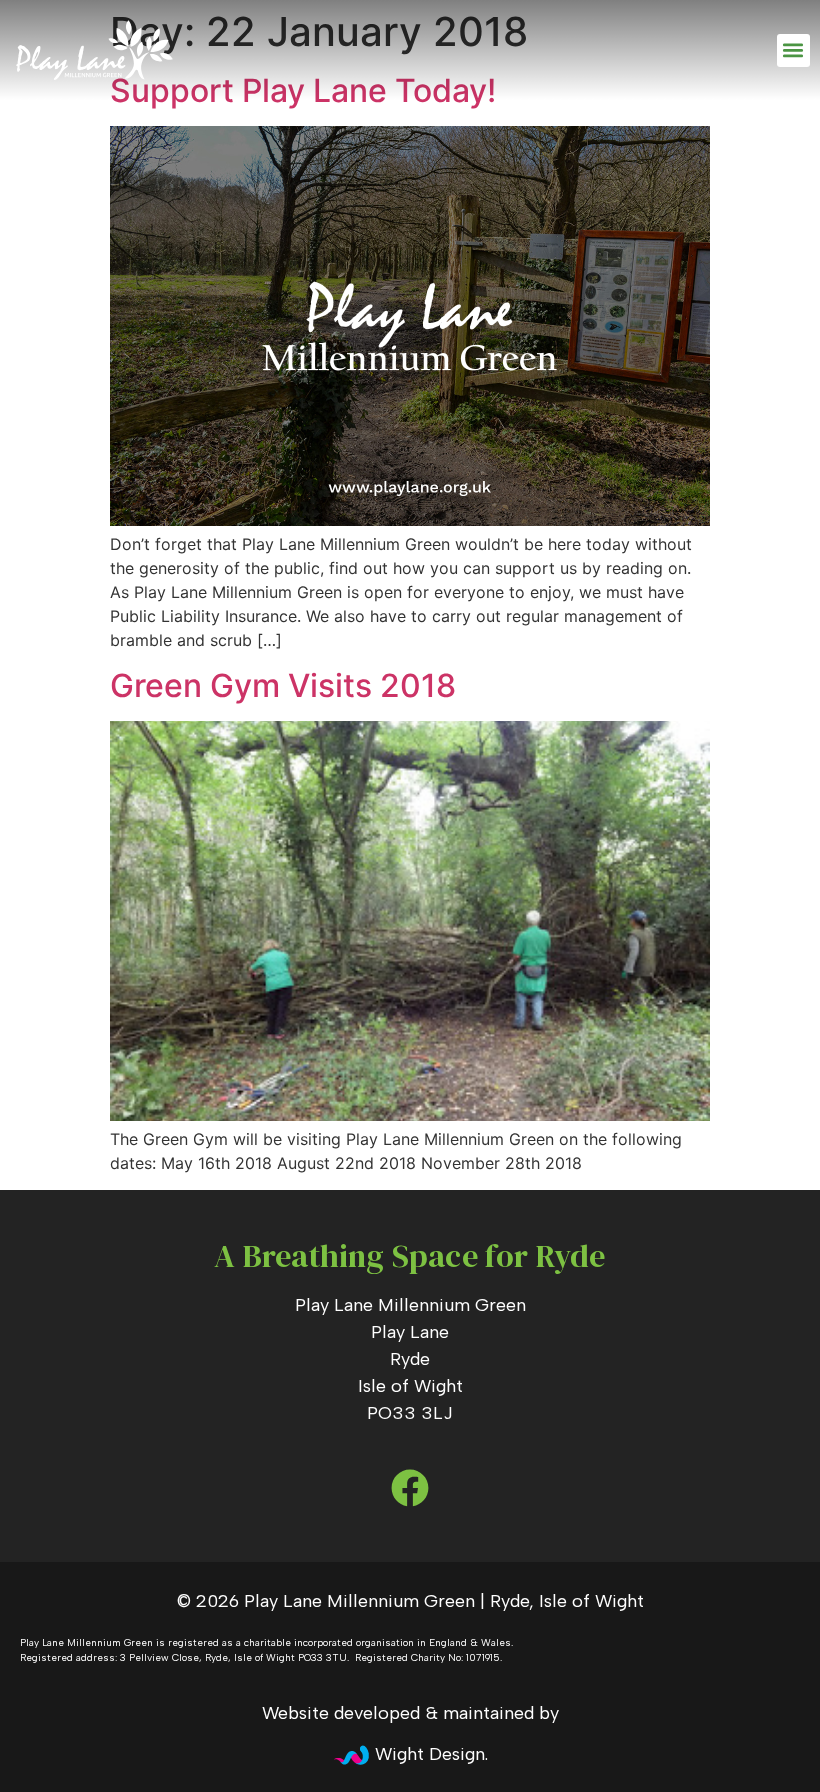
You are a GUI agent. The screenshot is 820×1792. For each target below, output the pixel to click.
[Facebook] (409, 1487)
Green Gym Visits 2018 (283, 685)
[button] (793, 50)
